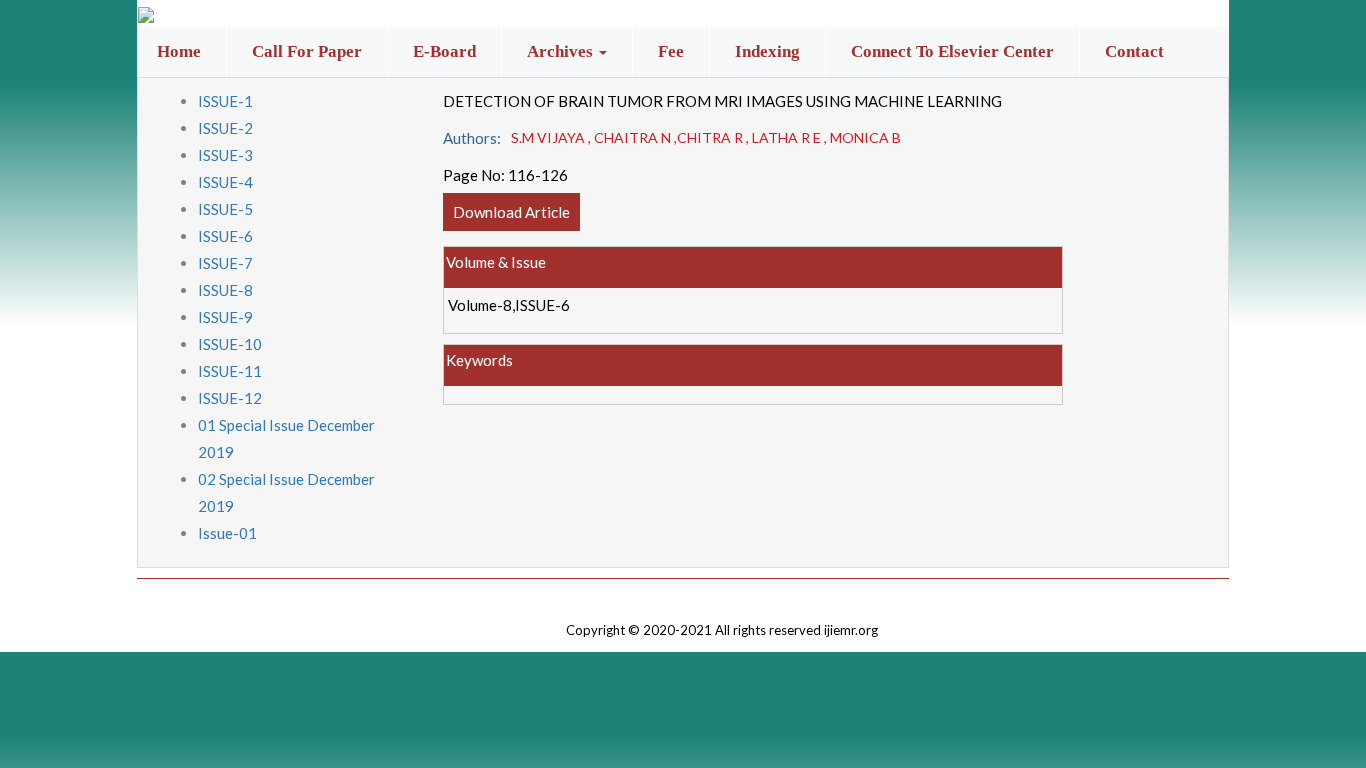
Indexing (767, 51)
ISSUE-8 (225, 290)
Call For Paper (307, 51)
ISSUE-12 (230, 398)
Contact (1134, 51)
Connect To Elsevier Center (952, 51)
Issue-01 (227, 533)
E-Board (444, 51)
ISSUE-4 (225, 182)
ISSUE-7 (225, 263)
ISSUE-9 (225, 317)
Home (179, 51)
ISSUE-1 (225, 101)
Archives (562, 51)
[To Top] (722, 593)
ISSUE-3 (225, 155)
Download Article (511, 212)
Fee (671, 51)
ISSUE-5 (225, 209)
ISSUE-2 (225, 128)
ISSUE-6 (225, 236)
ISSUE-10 (230, 344)
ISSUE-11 (230, 371)
